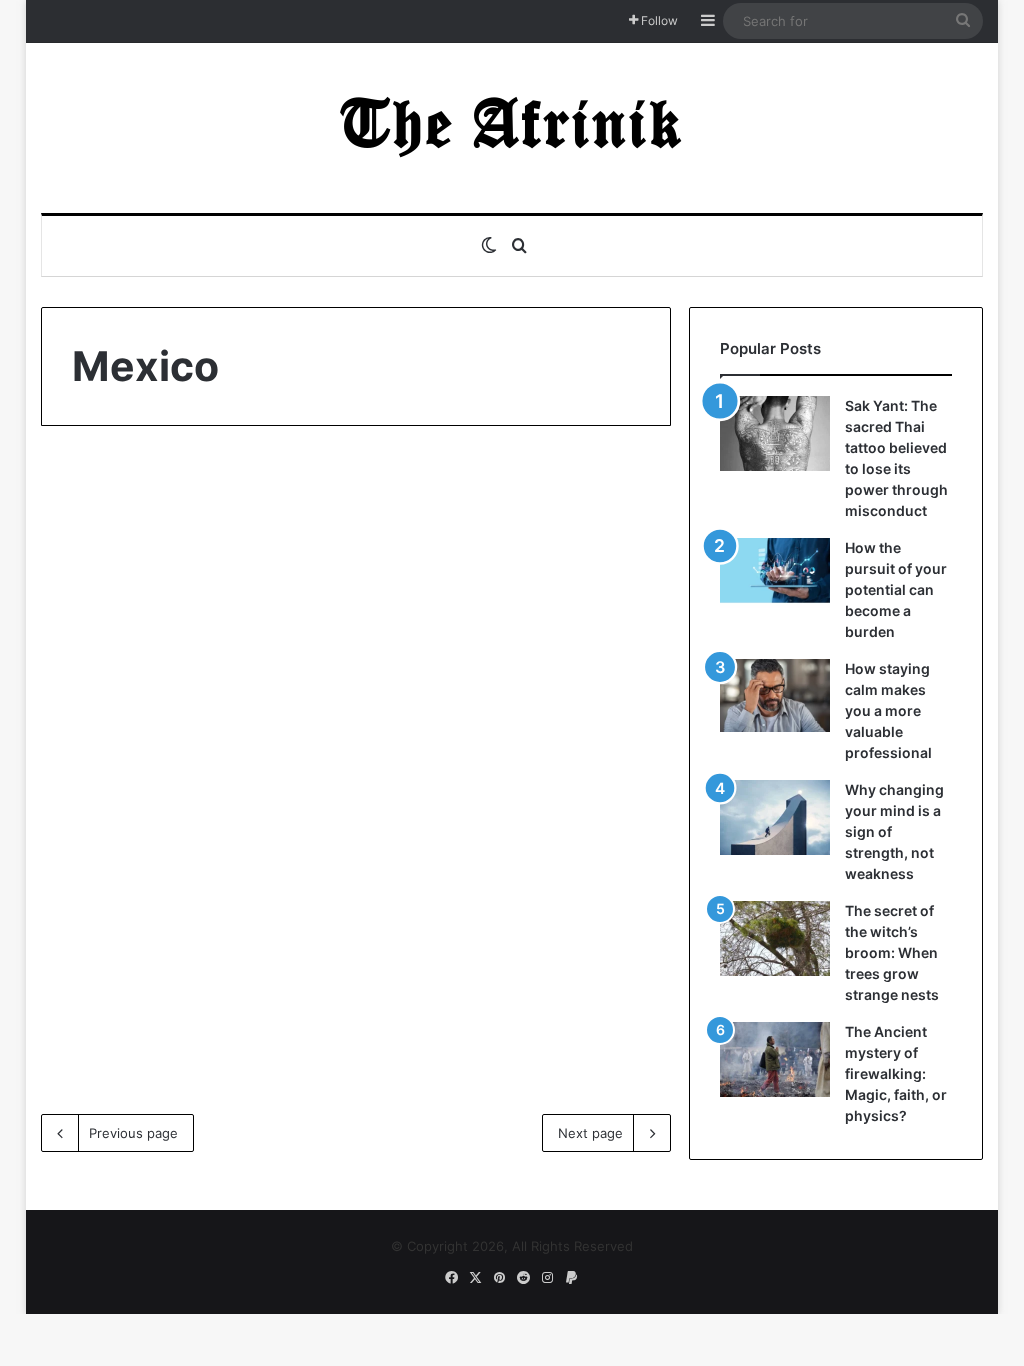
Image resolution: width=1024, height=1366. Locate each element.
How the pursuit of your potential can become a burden (896, 589)
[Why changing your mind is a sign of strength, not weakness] (775, 817)
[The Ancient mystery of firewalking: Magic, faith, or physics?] (775, 1059)
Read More (133, 1007)
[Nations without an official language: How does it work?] (192, 758)
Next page (590, 1133)
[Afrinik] (512, 128)
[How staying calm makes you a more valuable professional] (775, 695)
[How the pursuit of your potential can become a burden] (775, 574)
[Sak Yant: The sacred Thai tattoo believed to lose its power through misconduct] (775, 433)
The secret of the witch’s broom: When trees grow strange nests (892, 952)
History (95, 490)
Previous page (133, 1133)
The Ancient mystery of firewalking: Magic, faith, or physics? (896, 1073)
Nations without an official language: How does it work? (184, 559)
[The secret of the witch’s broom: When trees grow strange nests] (775, 938)
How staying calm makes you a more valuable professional (888, 710)
